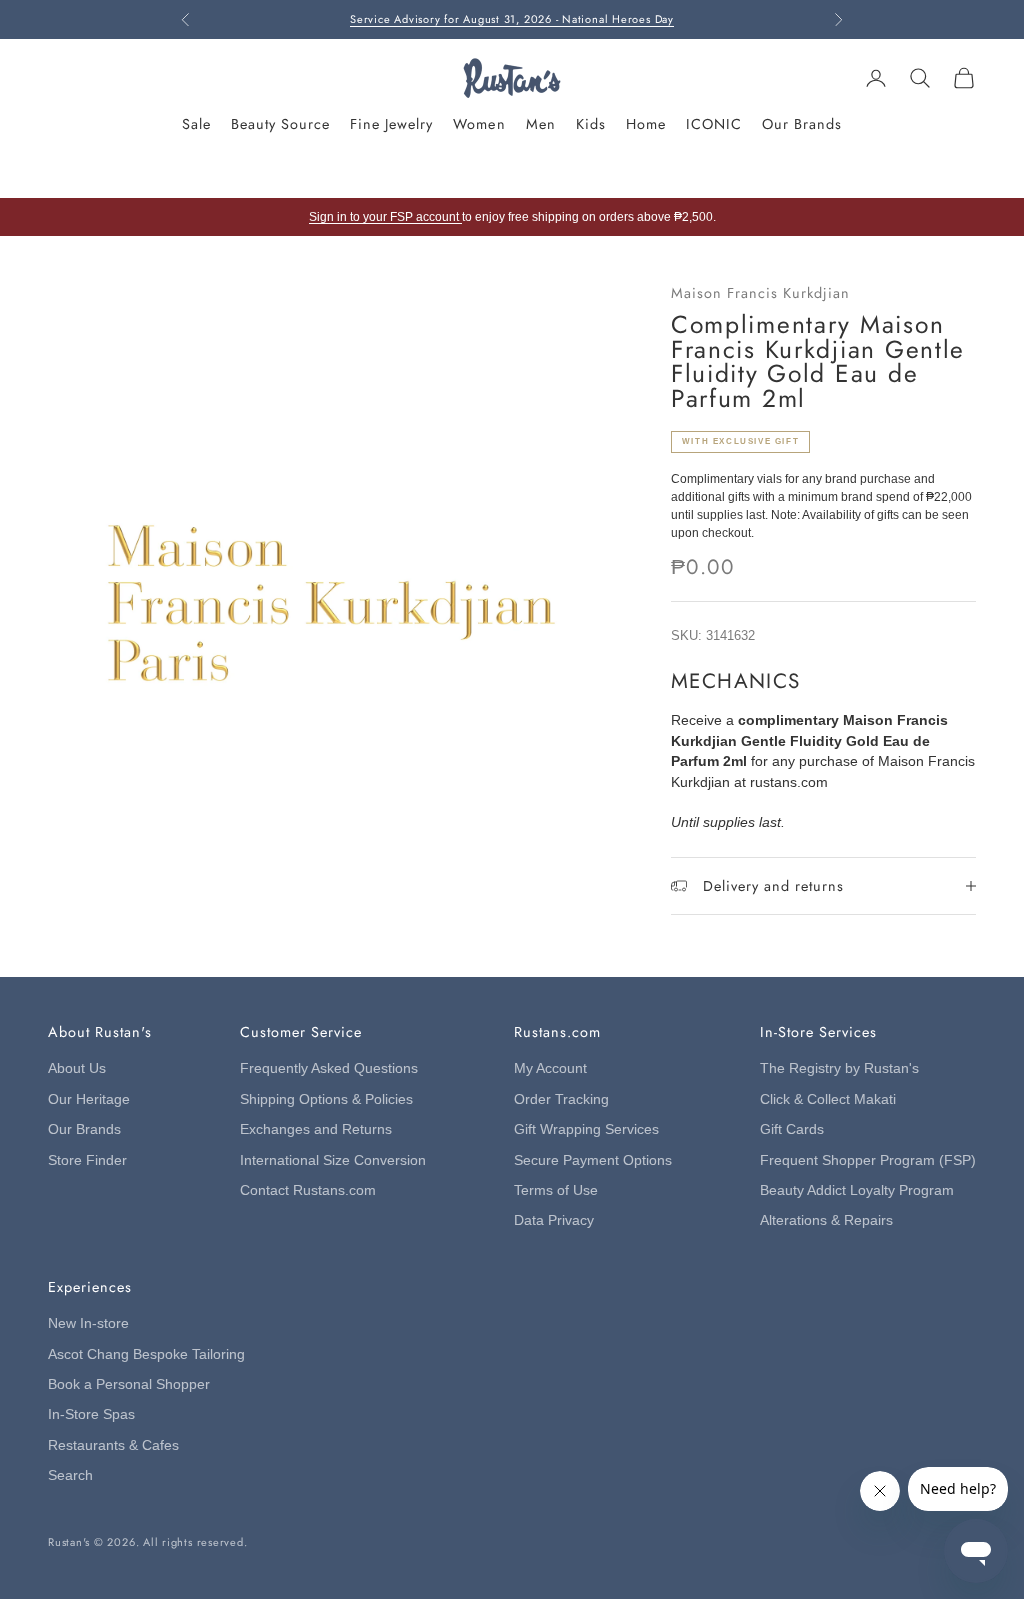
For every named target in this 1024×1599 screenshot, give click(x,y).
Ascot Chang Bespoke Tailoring (146, 1354)
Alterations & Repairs (826, 1220)
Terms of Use (556, 1190)
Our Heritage (89, 1099)
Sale (196, 124)
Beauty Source (280, 124)
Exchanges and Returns (316, 1129)
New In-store (88, 1323)
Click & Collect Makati (828, 1099)
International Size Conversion (333, 1160)
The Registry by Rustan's (839, 1068)
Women (479, 124)
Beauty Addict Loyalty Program (857, 1190)
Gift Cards (792, 1129)
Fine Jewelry (391, 124)
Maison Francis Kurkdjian (760, 293)
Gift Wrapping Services (586, 1129)
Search (70, 1475)
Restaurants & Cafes (113, 1445)
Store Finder (87, 1160)
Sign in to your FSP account (385, 217)
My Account (550, 1068)
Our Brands (802, 124)
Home (646, 124)
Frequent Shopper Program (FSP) (868, 1160)
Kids (591, 124)
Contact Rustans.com (308, 1190)
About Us (77, 1068)
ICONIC (714, 124)
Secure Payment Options (593, 1160)
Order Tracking (561, 1099)
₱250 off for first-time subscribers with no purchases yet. (512, 27)
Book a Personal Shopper (129, 1384)
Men (541, 124)
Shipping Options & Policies (326, 1099)
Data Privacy (554, 1220)
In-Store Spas (91, 1414)
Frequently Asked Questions (329, 1068)
